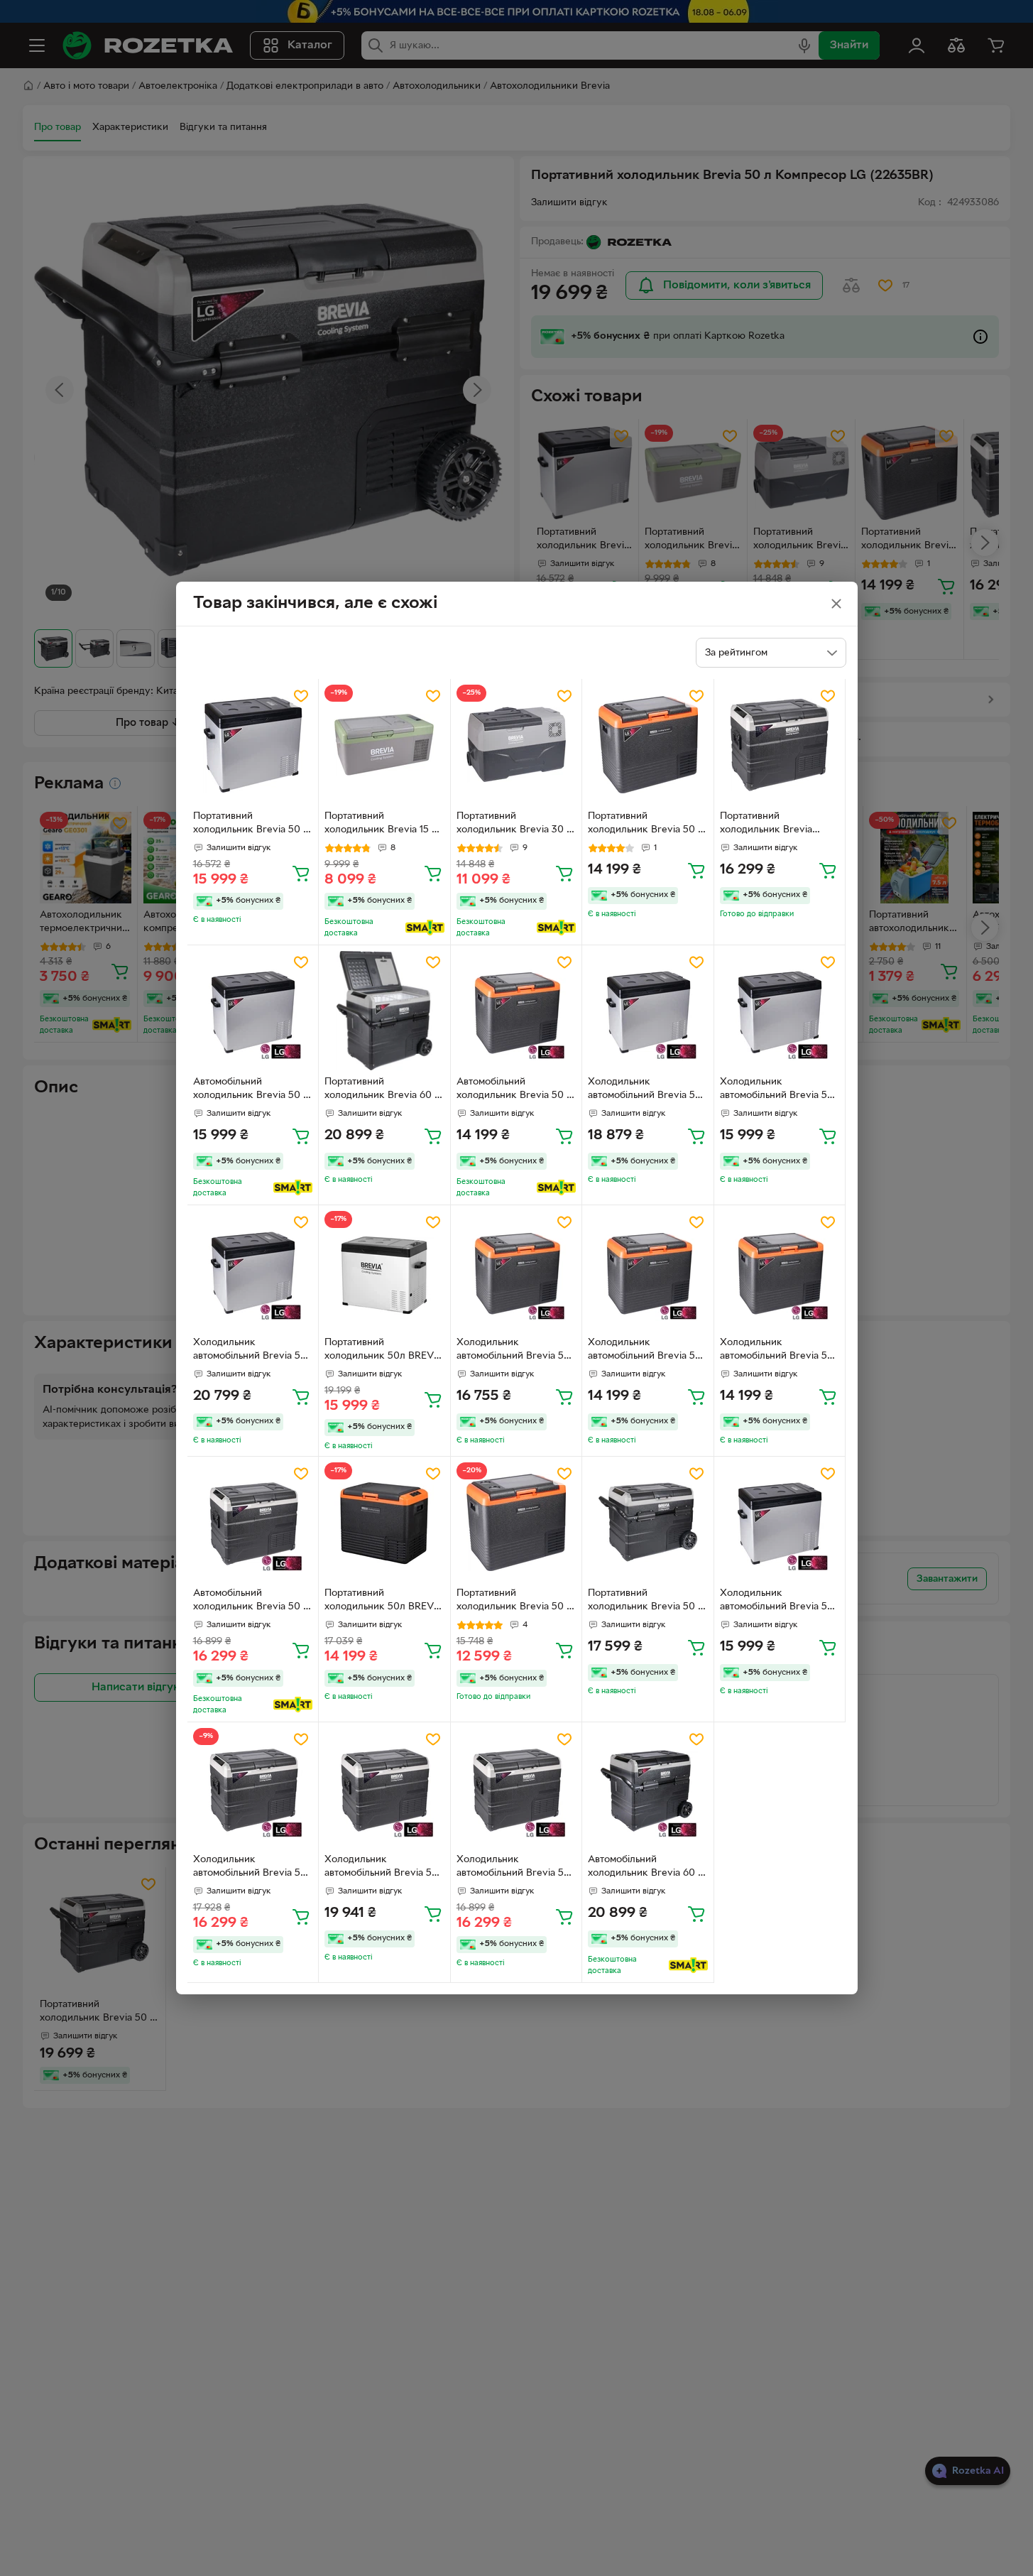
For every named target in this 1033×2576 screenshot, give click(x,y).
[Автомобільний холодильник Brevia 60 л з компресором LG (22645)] (648, 1788)
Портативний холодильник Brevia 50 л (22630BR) (646, 1602)
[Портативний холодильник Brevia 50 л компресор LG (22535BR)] (648, 745)
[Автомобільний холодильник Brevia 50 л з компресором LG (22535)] (516, 1011)
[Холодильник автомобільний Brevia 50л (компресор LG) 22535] (516, 1271)
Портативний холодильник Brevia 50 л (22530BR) (514, 1602)
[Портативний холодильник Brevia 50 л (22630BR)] (648, 1522)
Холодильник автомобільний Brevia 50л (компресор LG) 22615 (253, 1868)
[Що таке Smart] (425, 928)
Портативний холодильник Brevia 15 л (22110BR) (381, 825)
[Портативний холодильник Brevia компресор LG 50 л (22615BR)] (780, 745)
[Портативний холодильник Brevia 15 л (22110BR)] (384, 745)
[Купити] (301, 873)
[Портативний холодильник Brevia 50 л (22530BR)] (516, 1522)
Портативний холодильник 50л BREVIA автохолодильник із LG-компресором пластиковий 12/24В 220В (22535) (384, 1602)
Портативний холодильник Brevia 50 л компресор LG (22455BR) (252, 825)
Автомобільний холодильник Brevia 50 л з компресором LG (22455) (251, 1090)
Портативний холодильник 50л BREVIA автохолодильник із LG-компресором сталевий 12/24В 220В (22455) (384, 1351)
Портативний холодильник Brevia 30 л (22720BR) (514, 825)
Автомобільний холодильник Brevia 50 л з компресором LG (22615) (251, 1602)
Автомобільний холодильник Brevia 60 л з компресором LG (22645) (646, 1868)
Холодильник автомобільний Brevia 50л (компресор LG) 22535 (516, 1351)
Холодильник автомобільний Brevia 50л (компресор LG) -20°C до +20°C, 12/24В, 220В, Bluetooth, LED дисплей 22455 (780, 1602)
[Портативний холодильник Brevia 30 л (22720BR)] (516, 745)
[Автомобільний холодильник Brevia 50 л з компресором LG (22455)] (253, 1011)
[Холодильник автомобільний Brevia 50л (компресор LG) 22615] (253, 1788)
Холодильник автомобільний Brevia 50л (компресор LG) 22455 (647, 1090)
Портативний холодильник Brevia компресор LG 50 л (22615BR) (766, 825)
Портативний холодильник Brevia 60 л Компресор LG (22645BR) (383, 1090)
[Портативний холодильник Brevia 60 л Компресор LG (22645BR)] (384, 1011)
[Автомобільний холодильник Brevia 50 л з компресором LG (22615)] (253, 1522)
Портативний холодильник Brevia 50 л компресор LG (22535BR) (646, 825)
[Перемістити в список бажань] (301, 696)
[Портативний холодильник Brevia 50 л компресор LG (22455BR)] (253, 745)
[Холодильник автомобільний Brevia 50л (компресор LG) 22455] (648, 1011)
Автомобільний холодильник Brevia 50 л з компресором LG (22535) (514, 1090)
